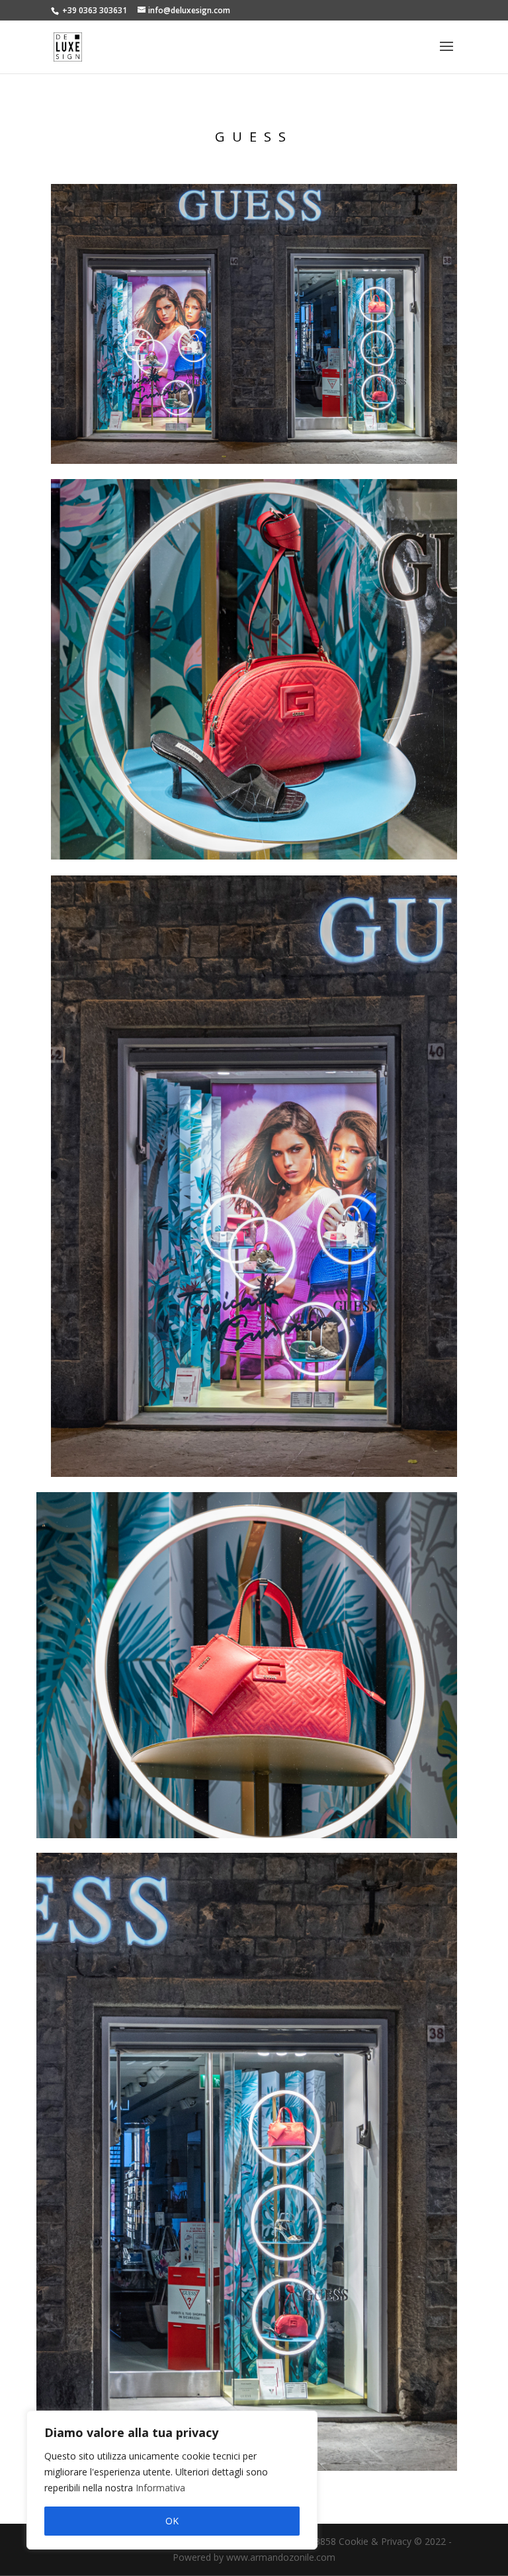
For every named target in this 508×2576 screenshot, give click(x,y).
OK (172, 2521)
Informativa (160, 2488)
